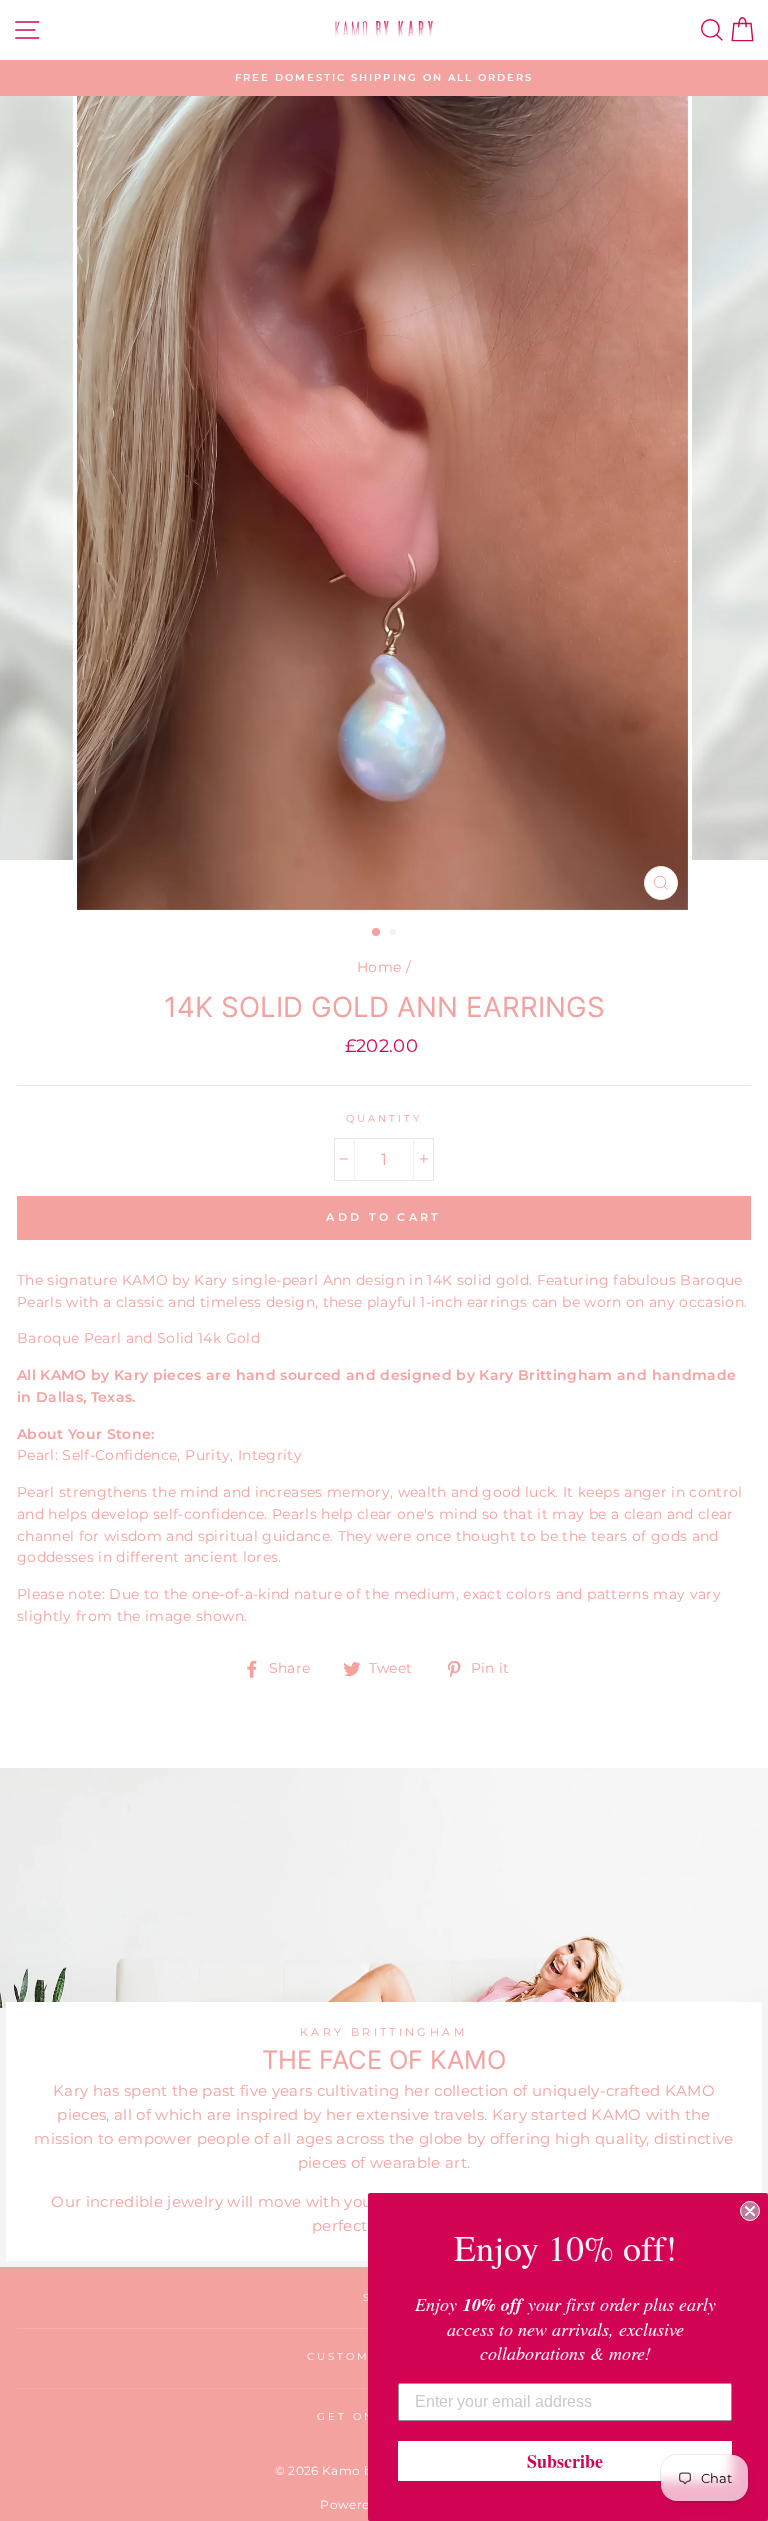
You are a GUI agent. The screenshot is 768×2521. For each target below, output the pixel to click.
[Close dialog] (750, 2211)
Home (379, 967)
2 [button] (395, 934)
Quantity (384, 1118)
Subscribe (565, 2461)
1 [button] (377, 933)
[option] (384, 78)
